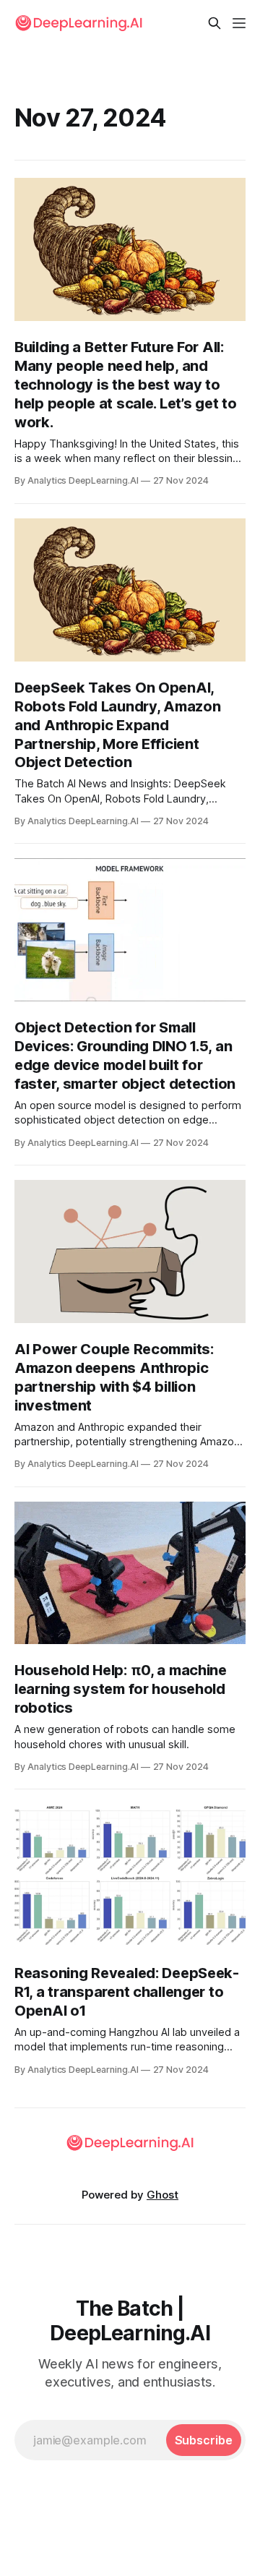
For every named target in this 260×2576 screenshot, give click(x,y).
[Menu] (239, 23)
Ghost (162, 2195)
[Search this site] (214, 23)
